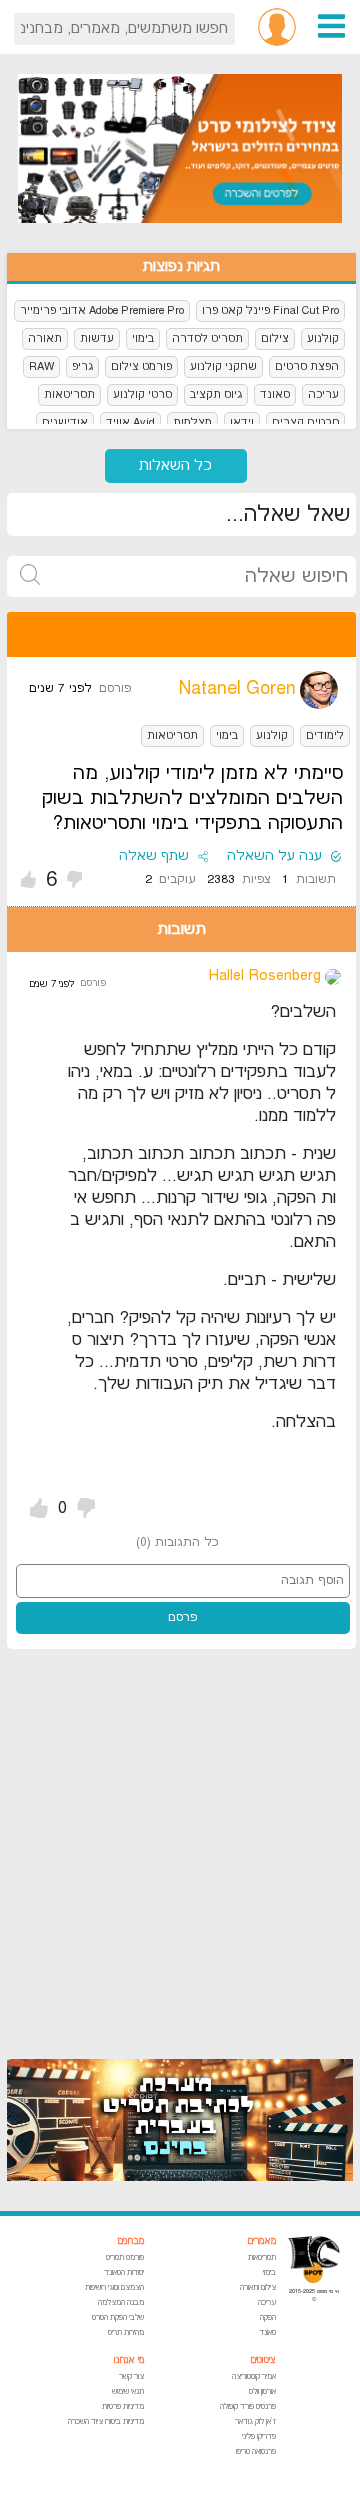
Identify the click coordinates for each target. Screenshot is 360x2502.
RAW (41, 366)
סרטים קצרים (305, 422)
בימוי (143, 338)
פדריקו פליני (259, 2436)
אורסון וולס (262, 2391)
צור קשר (131, 2376)
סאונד (275, 394)
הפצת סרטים (307, 366)
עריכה (323, 394)
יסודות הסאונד (124, 2272)
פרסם (182, 1617)
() (177, 1542)
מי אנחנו (129, 2360)
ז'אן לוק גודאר (255, 2421)
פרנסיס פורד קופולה (248, 2406)
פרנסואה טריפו (256, 2451)
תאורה (45, 338)
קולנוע (323, 338)
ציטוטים (263, 2360)
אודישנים (65, 422)
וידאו (242, 422)
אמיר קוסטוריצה (254, 2376)
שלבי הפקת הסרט (118, 2317)
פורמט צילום (141, 366)
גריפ (82, 366)
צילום (275, 338)
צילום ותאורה (258, 2287)
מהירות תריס (126, 2332)
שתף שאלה (154, 856)
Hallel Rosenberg (265, 975)
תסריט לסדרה (207, 338)
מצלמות (192, 422)
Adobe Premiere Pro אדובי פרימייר (102, 310)
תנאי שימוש (128, 2391)
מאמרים (261, 2241)
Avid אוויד (130, 422)
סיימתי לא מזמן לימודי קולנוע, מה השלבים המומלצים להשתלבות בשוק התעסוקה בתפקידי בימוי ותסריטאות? (192, 798)
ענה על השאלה (274, 856)
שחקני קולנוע (223, 366)
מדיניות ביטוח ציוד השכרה (106, 2421)
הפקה (268, 2317)
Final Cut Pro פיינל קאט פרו (270, 310)
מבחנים (130, 2241)
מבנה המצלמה (121, 2302)
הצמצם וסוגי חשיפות (114, 2287)
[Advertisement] (180, 1844)
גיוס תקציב (216, 394)
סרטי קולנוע (142, 394)
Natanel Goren (237, 688)
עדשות (97, 338)
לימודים (325, 735)
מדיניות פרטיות (123, 2406)
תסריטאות (69, 394)
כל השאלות (175, 465)
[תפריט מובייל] (331, 25)
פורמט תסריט (125, 2257)
